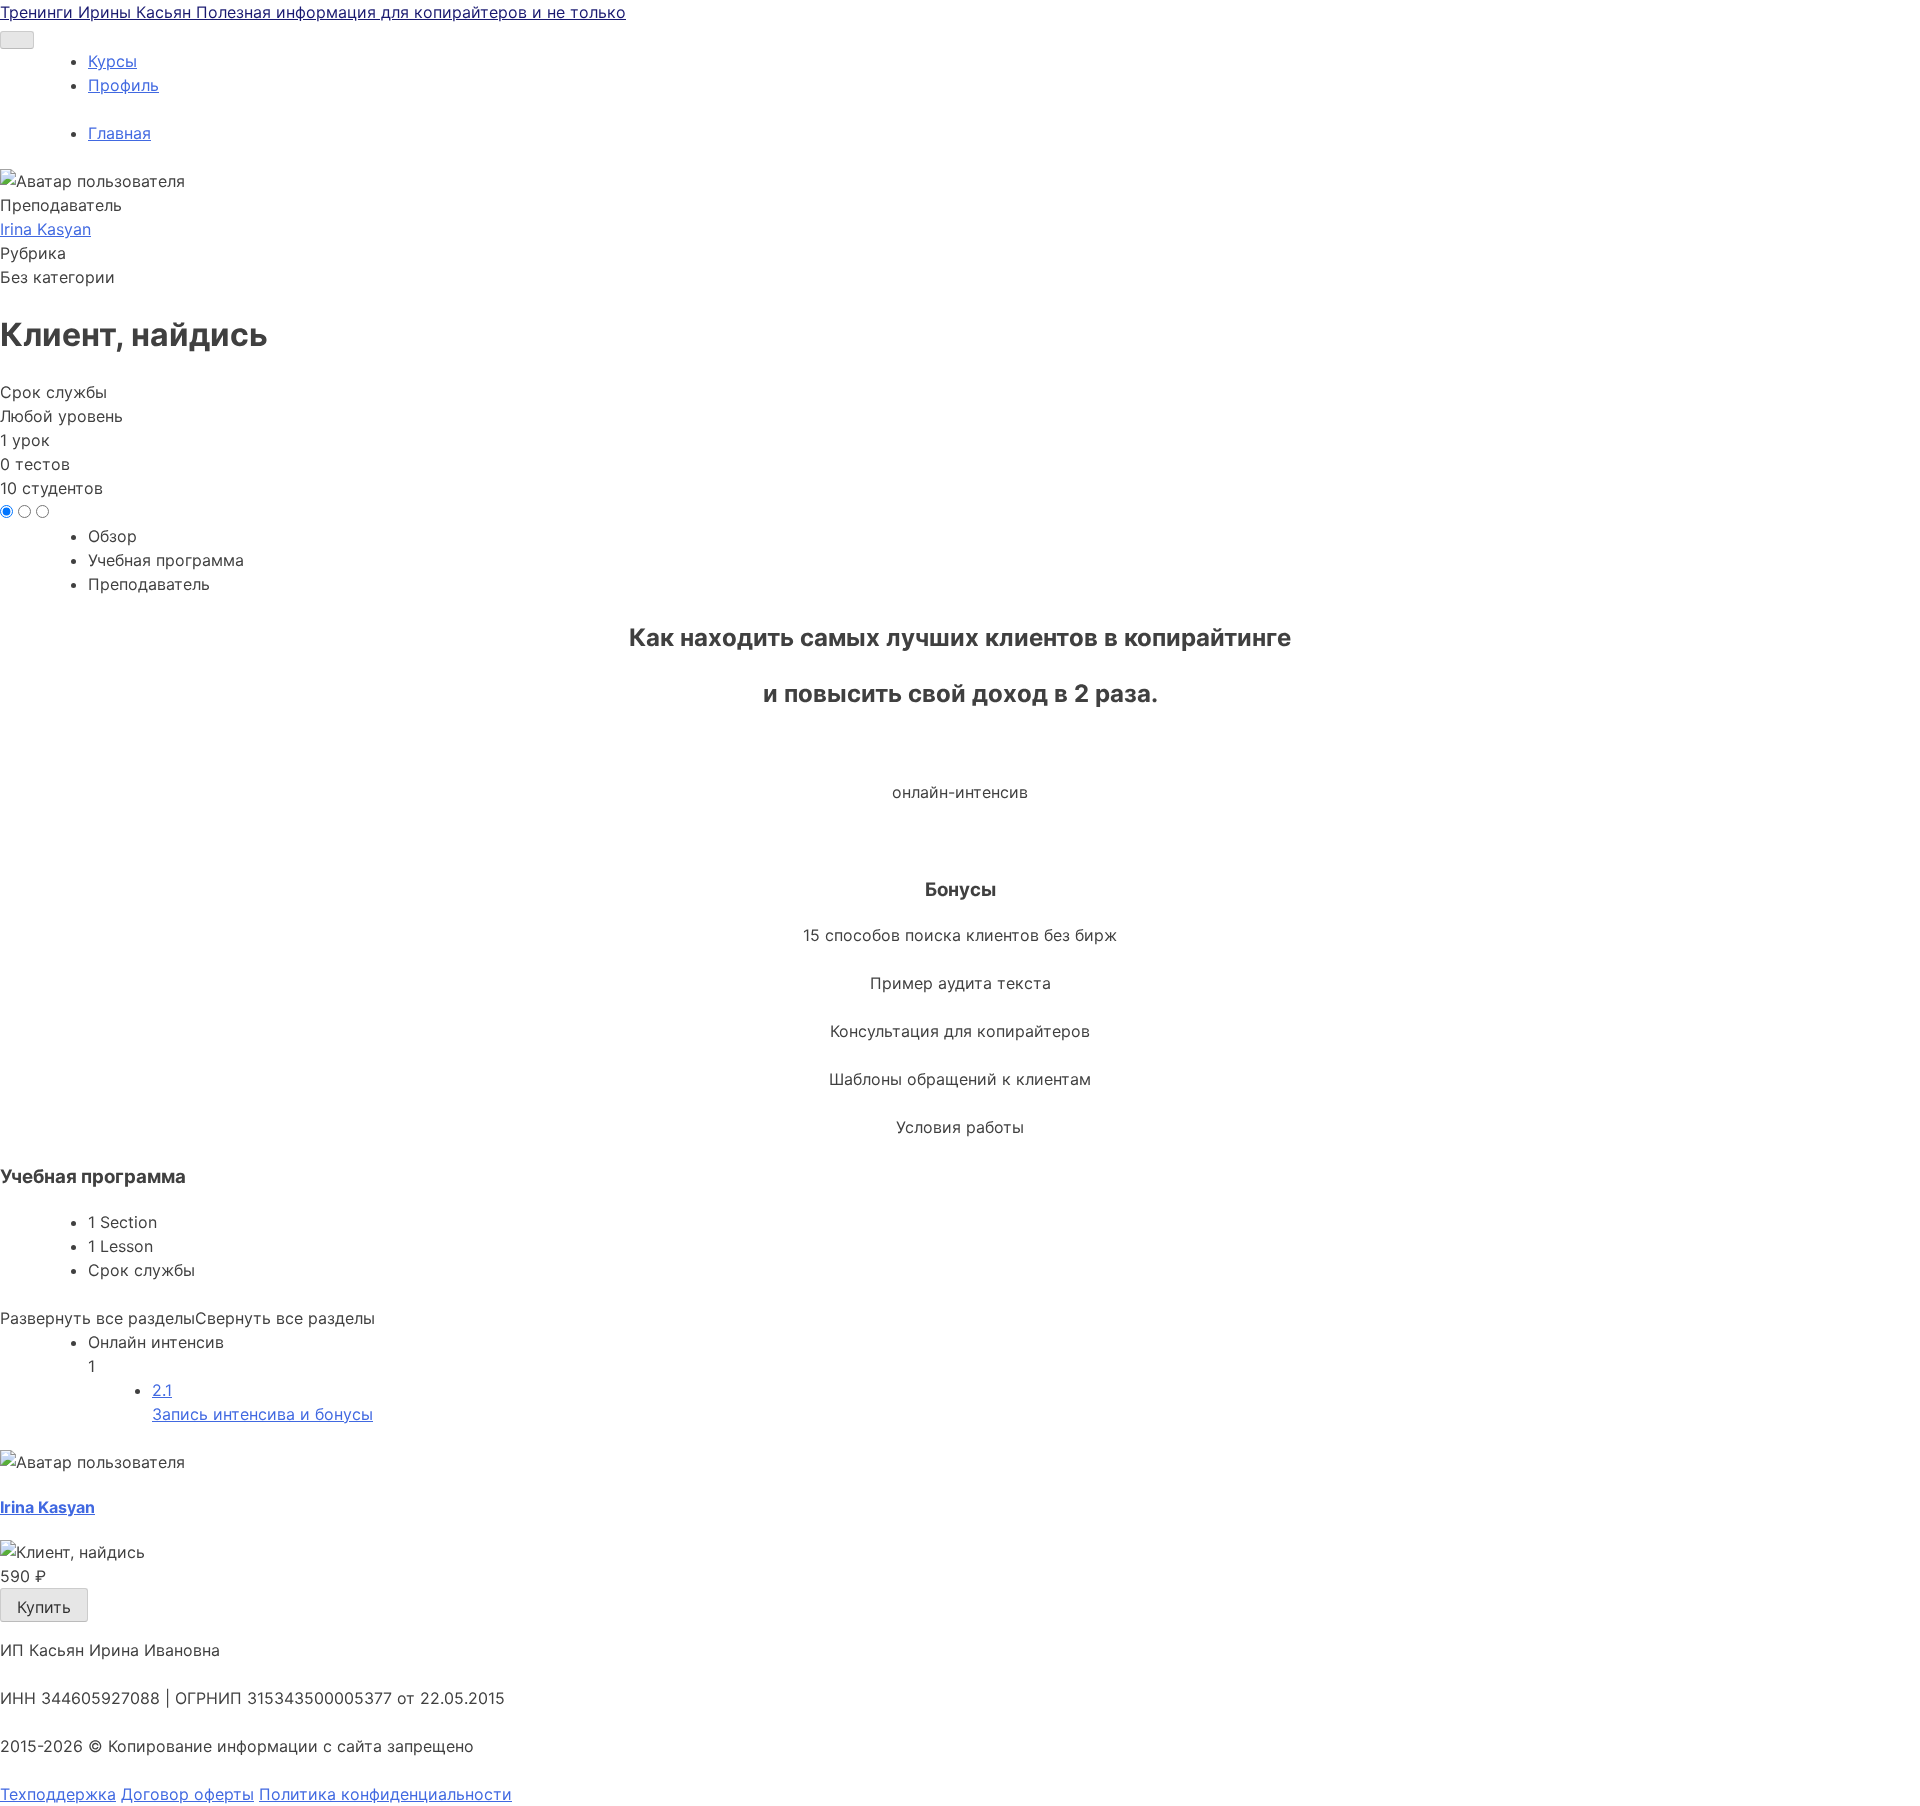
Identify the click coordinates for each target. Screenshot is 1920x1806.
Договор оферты (187, 1794)
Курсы (112, 61)
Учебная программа (166, 560)
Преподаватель (61, 205)
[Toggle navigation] (17, 40)
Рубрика (33, 253)
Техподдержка (58, 1794)
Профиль (123, 85)
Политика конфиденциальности (385, 1794)
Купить (44, 1607)
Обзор (112, 536)
